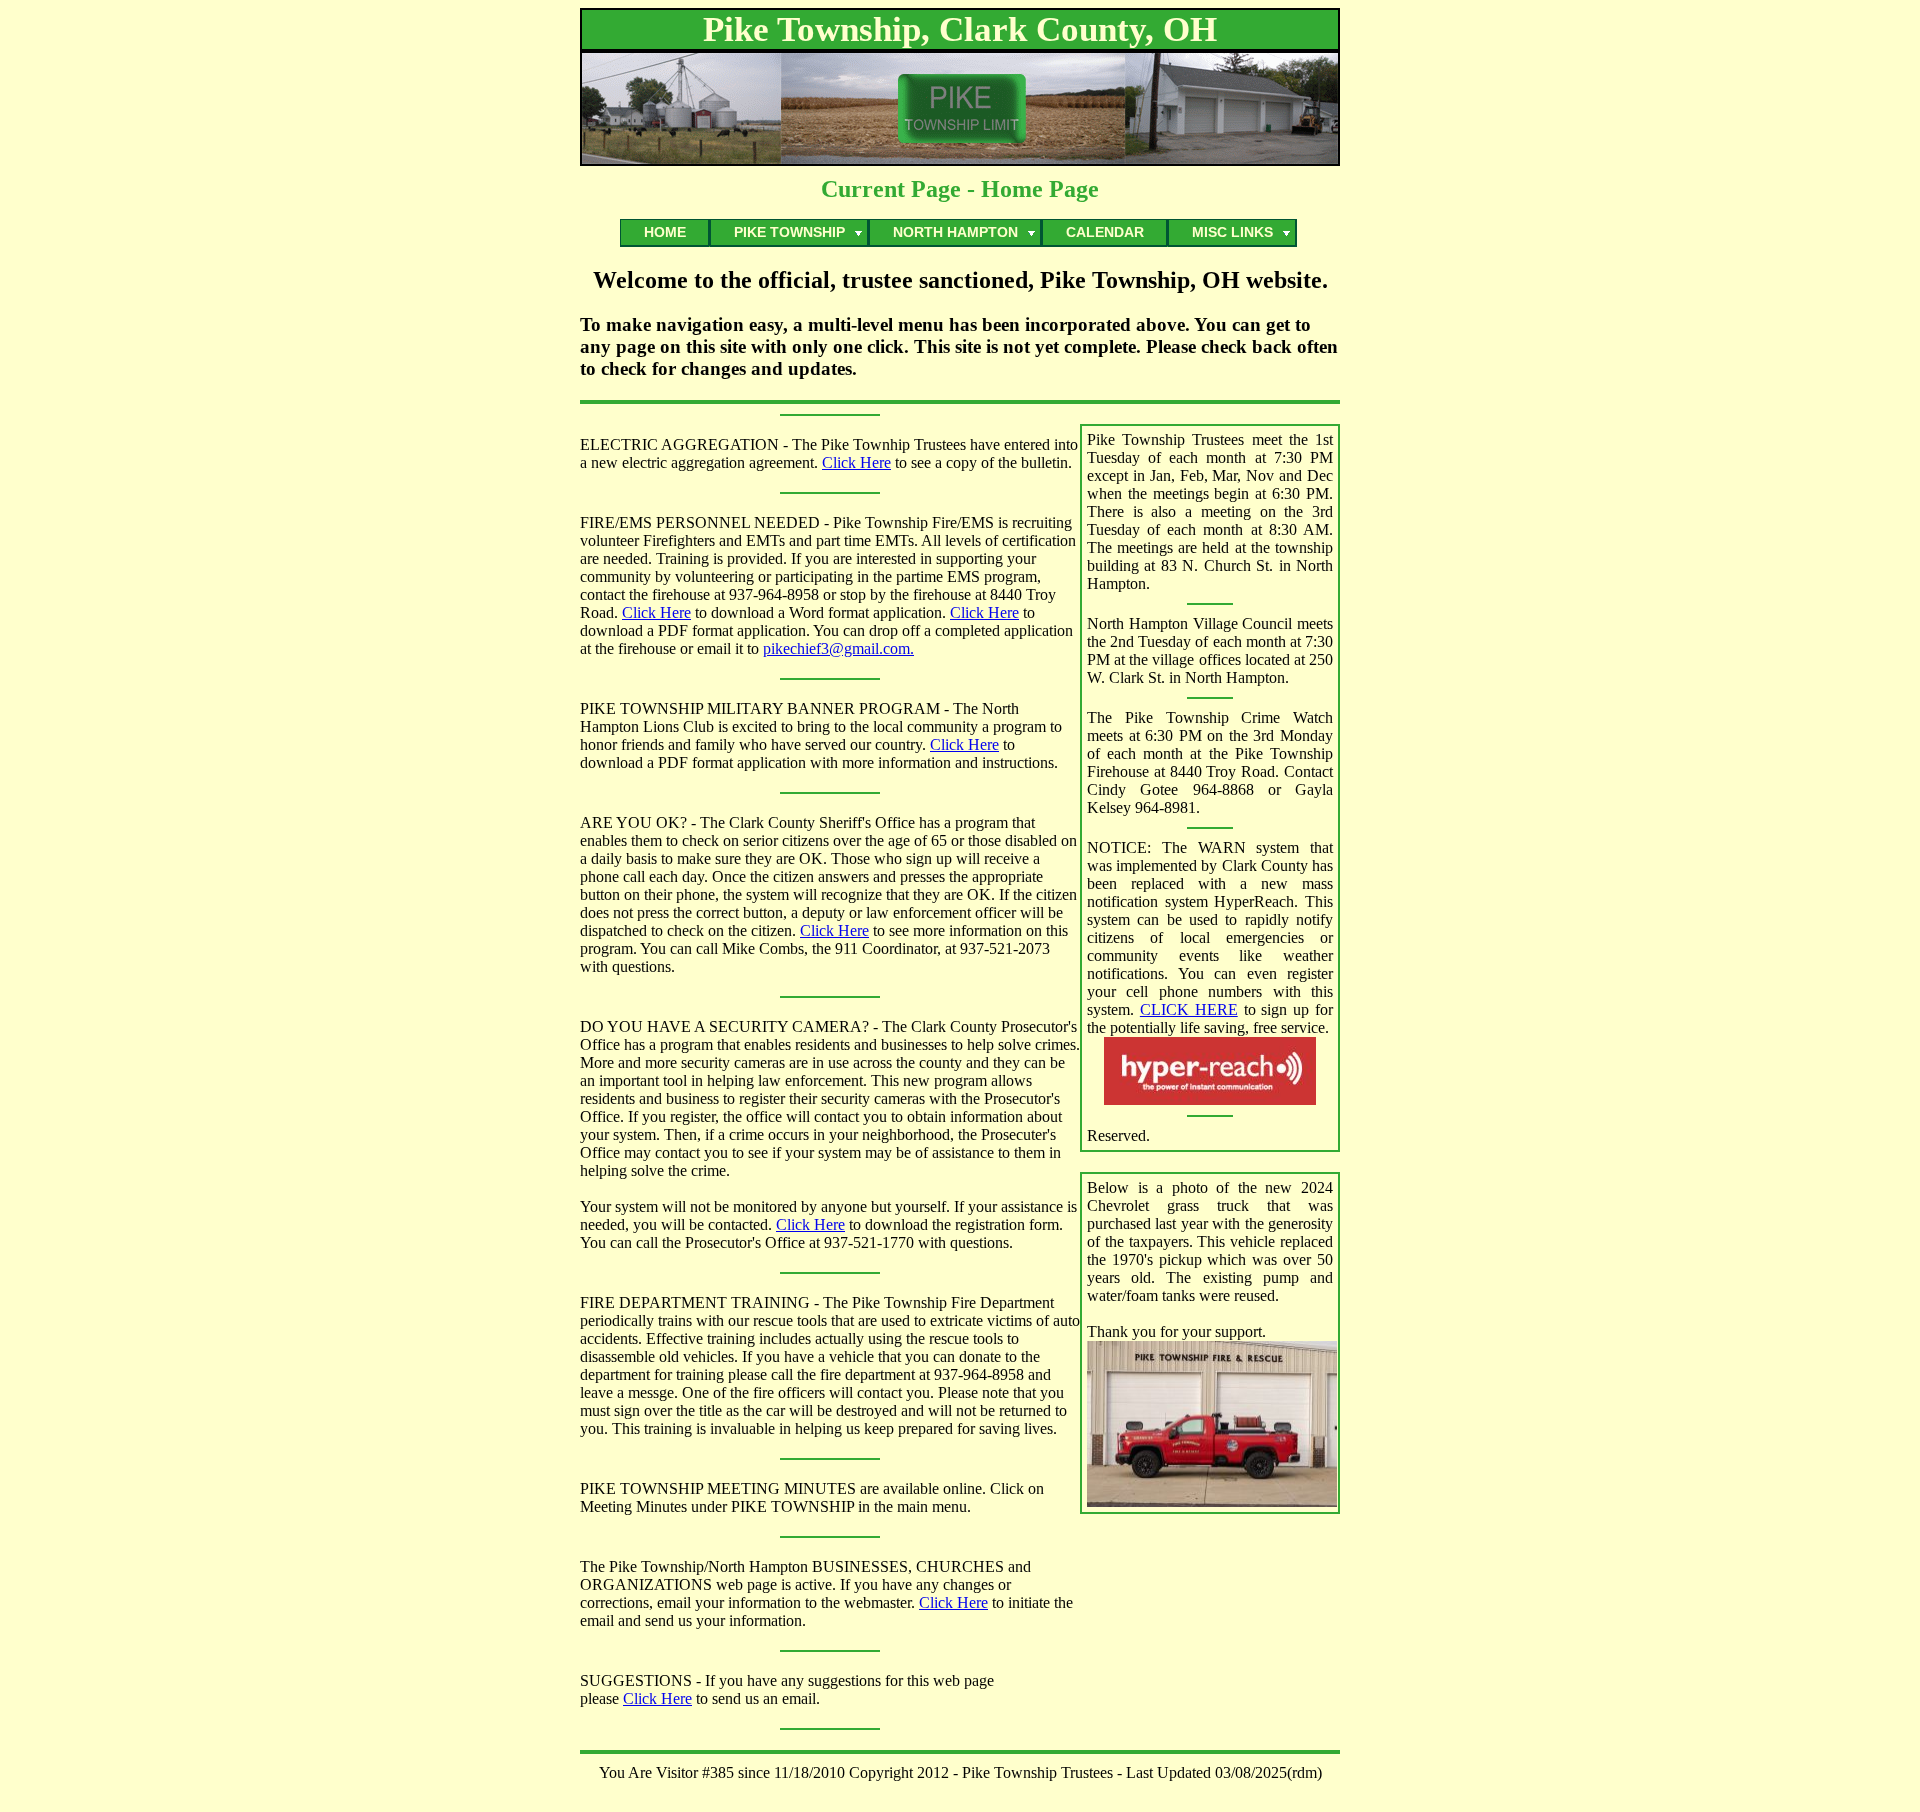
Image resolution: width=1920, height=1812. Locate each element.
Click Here (856, 462)
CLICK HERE (1189, 1009)
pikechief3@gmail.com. (838, 648)
